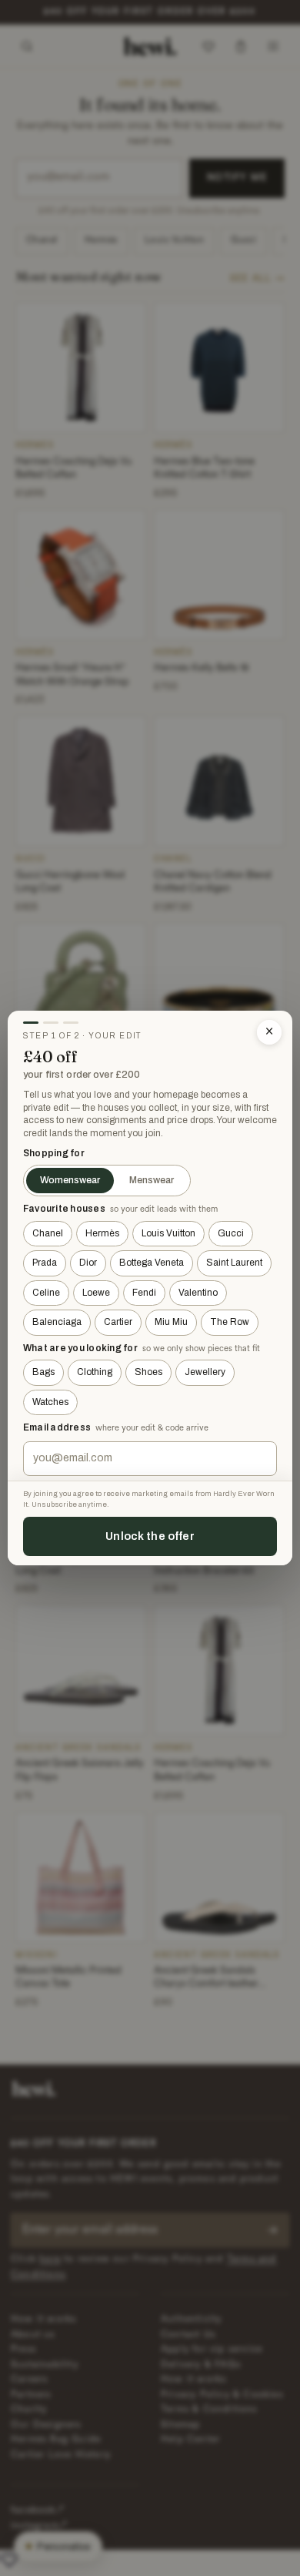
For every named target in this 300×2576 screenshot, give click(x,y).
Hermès (102, 1233)
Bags (43, 1372)
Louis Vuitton (168, 1233)
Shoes (148, 1372)
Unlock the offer (150, 1536)
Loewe (96, 1293)
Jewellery (205, 1372)
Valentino (198, 1293)
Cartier (118, 1322)
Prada (45, 1263)
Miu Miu (171, 1322)
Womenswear (70, 1180)
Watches (50, 1402)
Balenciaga (57, 1322)
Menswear (152, 1180)
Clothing (95, 1372)
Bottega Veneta (152, 1263)
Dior (88, 1263)
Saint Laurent (234, 1263)
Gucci (231, 1233)
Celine (46, 1293)
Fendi (144, 1293)
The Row (230, 1322)
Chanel (48, 1233)
